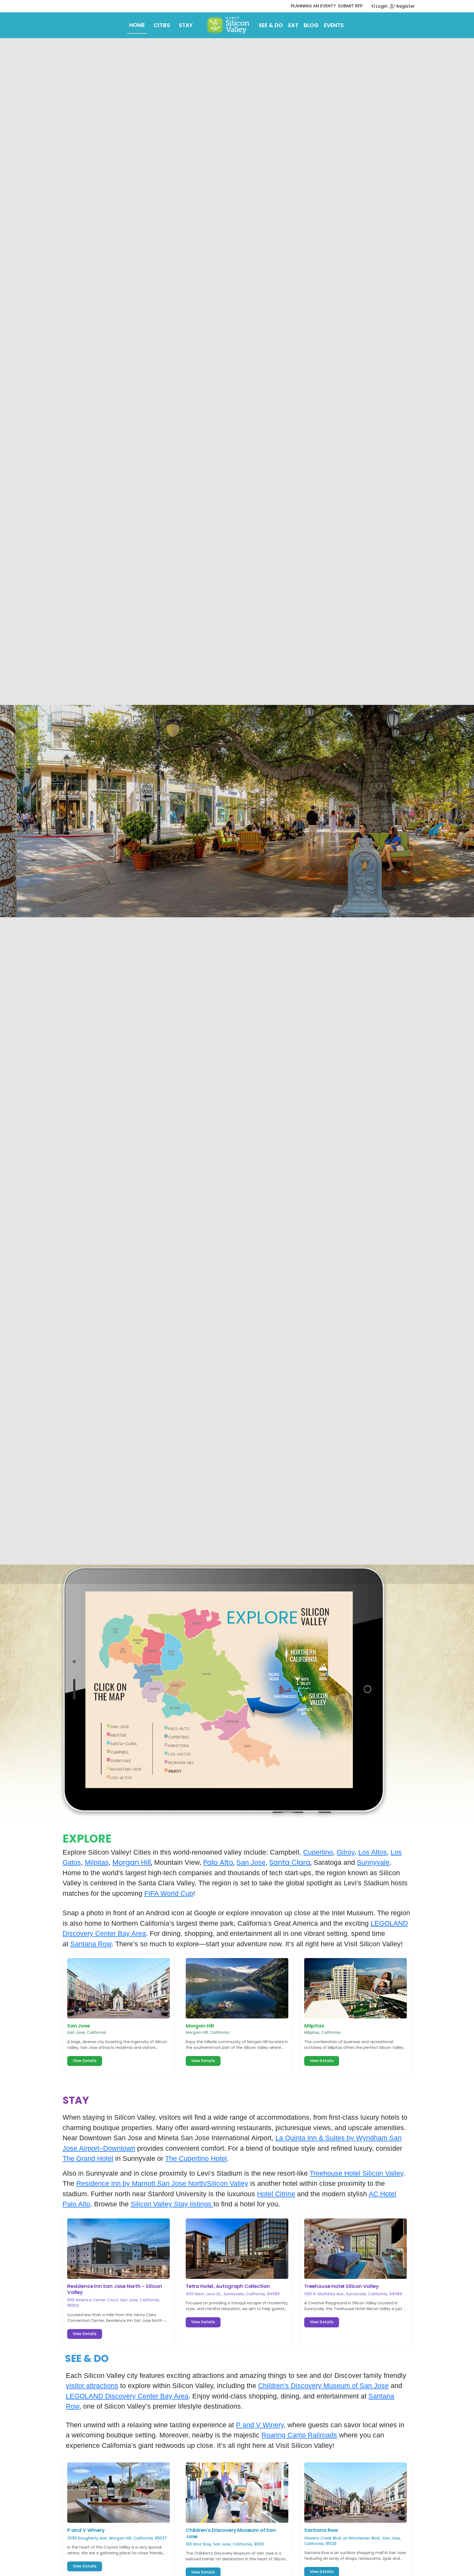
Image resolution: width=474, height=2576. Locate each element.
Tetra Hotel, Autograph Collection (228, 2286)
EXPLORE (262, 1618)
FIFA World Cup (169, 1893)
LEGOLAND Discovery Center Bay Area (127, 2396)
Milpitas (119, 1735)
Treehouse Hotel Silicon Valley (356, 2173)
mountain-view (126, 1769)
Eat (293, 25)
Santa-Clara (124, 1744)
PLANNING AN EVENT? (313, 6)
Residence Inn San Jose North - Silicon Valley (115, 2289)
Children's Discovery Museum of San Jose (323, 2386)
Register (405, 6)
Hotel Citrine (276, 2194)
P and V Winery (260, 2425)
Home (137, 25)
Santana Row (91, 1944)
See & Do (271, 25)
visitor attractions (92, 2386)
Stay (186, 25)
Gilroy (346, 1852)
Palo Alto (218, 1862)
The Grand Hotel (88, 2158)
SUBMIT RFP (350, 6)
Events (334, 25)
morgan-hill (181, 1763)
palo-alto (179, 1729)
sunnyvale (121, 1761)
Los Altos (373, 1852)
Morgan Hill (132, 1862)
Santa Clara (290, 1862)
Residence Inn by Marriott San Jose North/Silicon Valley (162, 2183)
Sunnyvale (373, 1862)
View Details (85, 2061)
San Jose (251, 1862)
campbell (120, 1752)
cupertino (179, 1737)
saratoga (178, 1746)
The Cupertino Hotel (196, 2158)
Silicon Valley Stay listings (172, 2204)
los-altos (121, 1778)
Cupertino (318, 1852)
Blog (311, 25)
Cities (162, 25)
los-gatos (180, 1754)
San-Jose (120, 1727)
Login (381, 6)
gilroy (175, 1771)
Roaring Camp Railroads (299, 2435)
